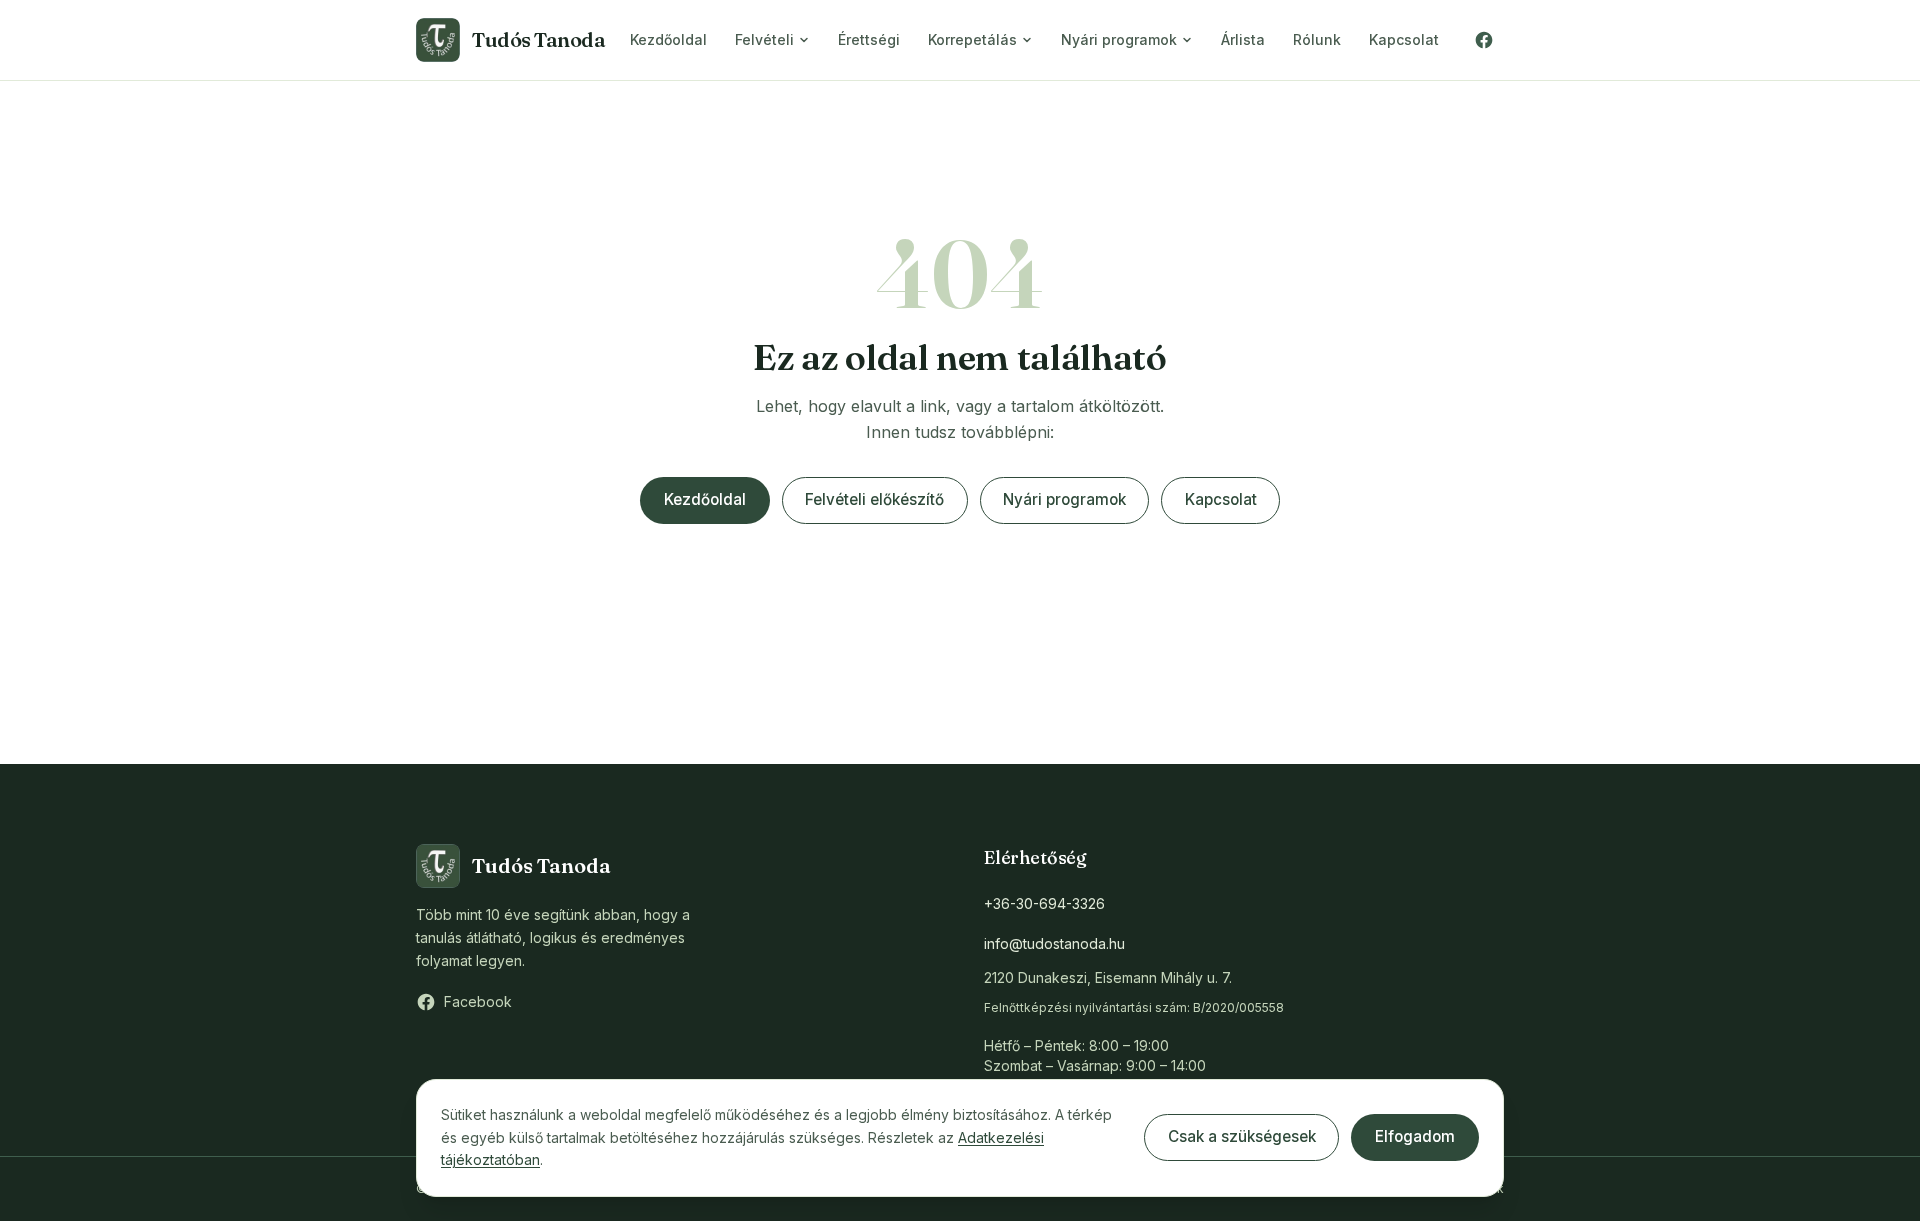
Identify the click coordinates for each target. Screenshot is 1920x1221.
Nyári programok (1119, 39)
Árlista (1243, 39)
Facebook (478, 1001)
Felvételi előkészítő (874, 499)
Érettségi (869, 39)
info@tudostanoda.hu (1054, 943)
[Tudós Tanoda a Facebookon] (1484, 40)
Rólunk (1317, 39)
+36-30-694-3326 (1044, 903)
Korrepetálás (972, 39)
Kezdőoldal (668, 39)
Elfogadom (1415, 1136)
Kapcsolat (1404, 39)
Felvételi (764, 39)
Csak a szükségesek (1242, 1136)
